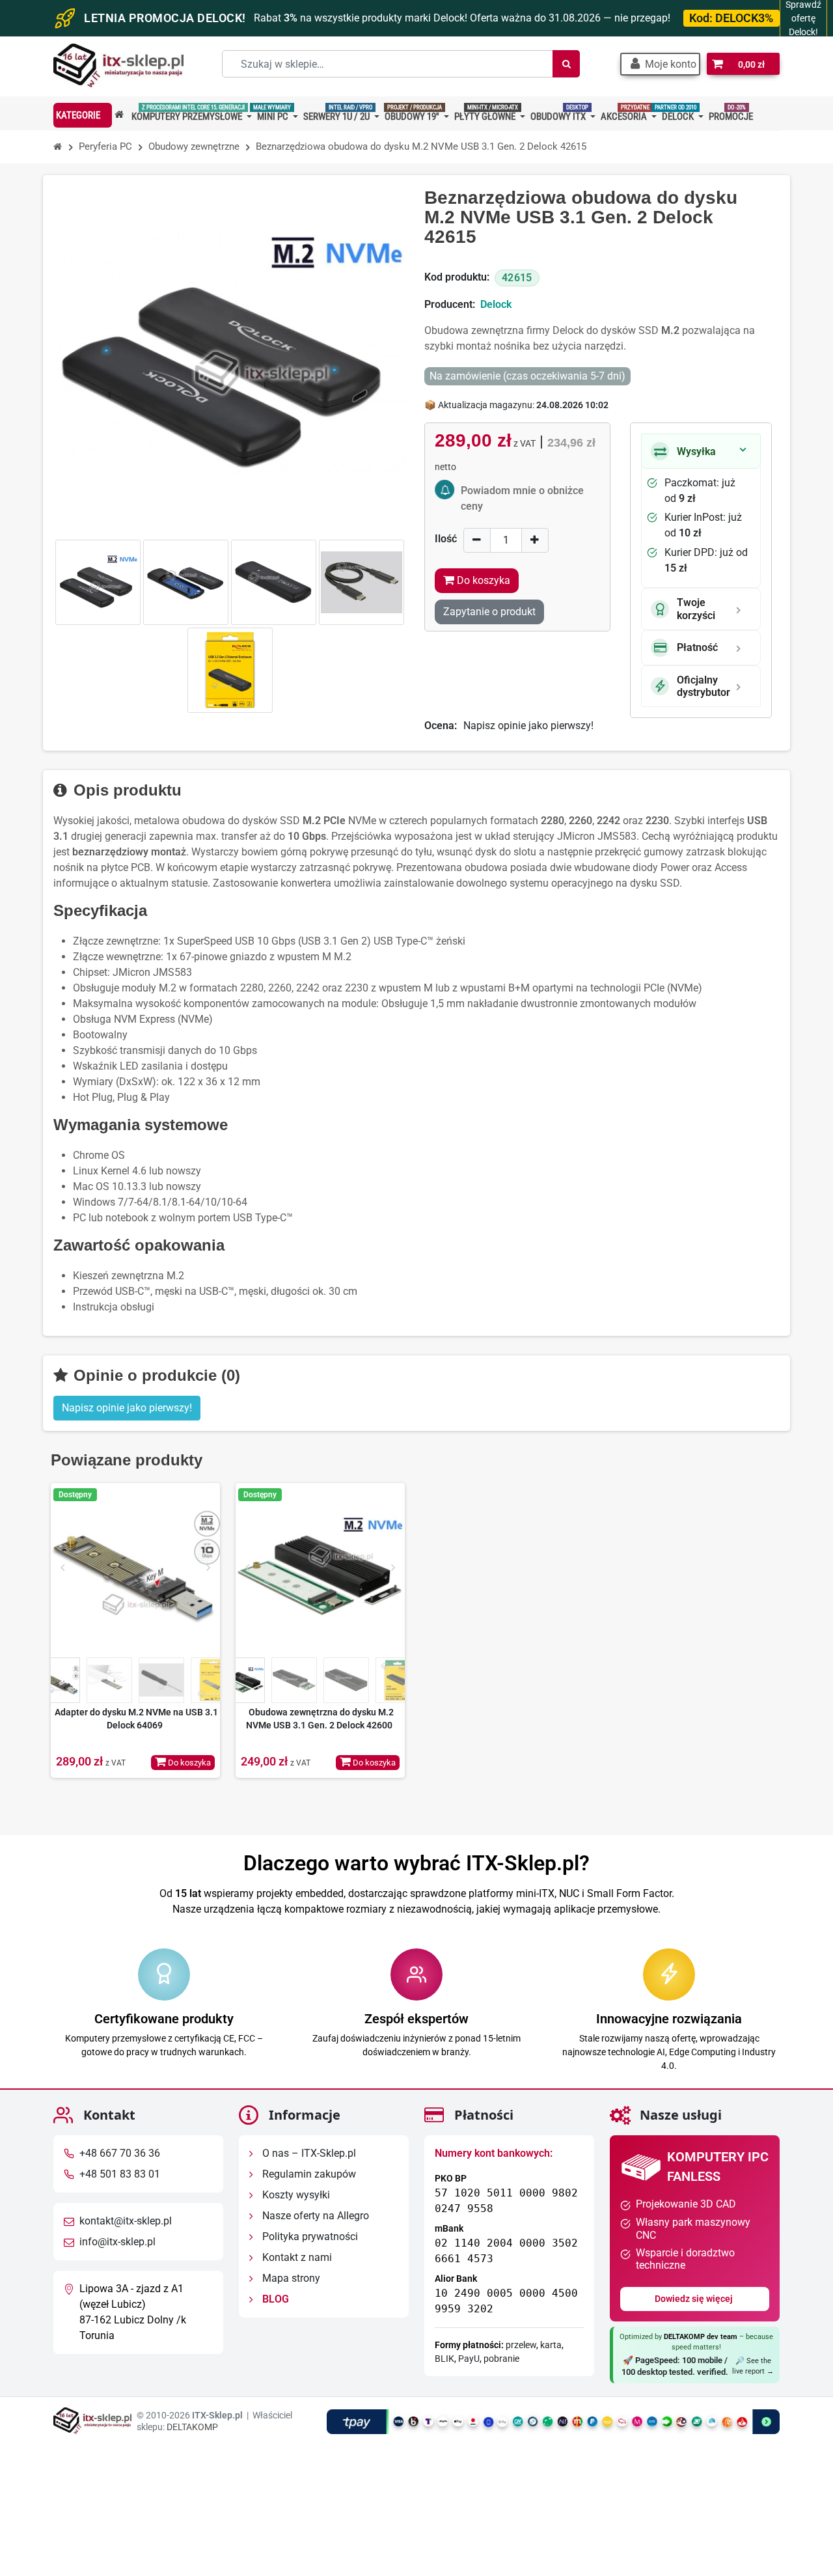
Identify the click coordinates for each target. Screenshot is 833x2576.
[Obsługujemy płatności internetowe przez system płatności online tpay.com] (553, 2421)
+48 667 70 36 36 (120, 2153)
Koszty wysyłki (295, 2195)
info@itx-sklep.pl (117, 2242)
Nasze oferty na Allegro (314, 2216)
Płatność (697, 647)
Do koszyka (188, 1763)
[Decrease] (477, 540)
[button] (660, 64)
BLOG (274, 2299)
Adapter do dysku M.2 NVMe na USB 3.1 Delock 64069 (136, 1719)
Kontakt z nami (296, 2257)
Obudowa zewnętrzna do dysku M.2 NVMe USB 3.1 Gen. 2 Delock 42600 (320, 1719)
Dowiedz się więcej (695, 2299)
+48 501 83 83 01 (120, 2174)
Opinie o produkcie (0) (155, 1375)
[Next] (208, 1568)
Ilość (446, 539)
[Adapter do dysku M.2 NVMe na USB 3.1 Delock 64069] (135, 1568)
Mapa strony (290, 2278)
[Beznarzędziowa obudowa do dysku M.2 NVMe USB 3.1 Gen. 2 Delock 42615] (98, 582)
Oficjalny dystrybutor (703, 686)
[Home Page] (58, 147)
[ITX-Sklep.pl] (118, 67)
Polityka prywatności (309, 2237)
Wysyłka (696, 451)
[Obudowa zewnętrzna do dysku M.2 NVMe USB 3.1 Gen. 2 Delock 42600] (320, 1568)
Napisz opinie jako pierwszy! (528, 726)
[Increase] (535, 540)
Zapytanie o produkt (489, 612)
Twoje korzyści (696, 609)
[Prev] (62, 1568)
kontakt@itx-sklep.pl (126, 2221)
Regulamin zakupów (308, 2174)
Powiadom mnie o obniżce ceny (522, 498)
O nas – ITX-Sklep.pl (308, 2153)
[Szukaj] (566, 64)
